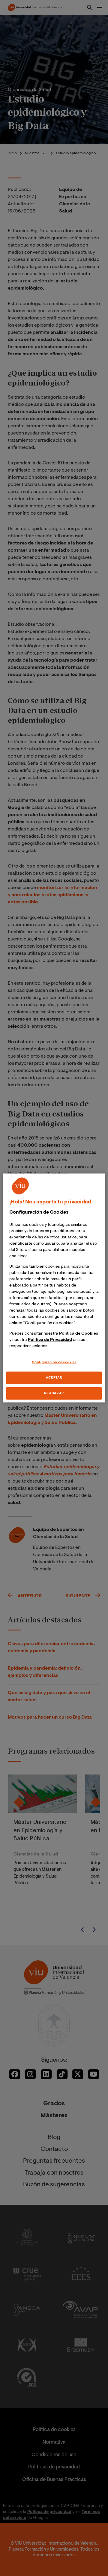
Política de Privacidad (50, 1340)
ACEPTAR (54, 1378)
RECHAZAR (54, 1393)
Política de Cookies (79, 1334)
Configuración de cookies (54, 1363)
